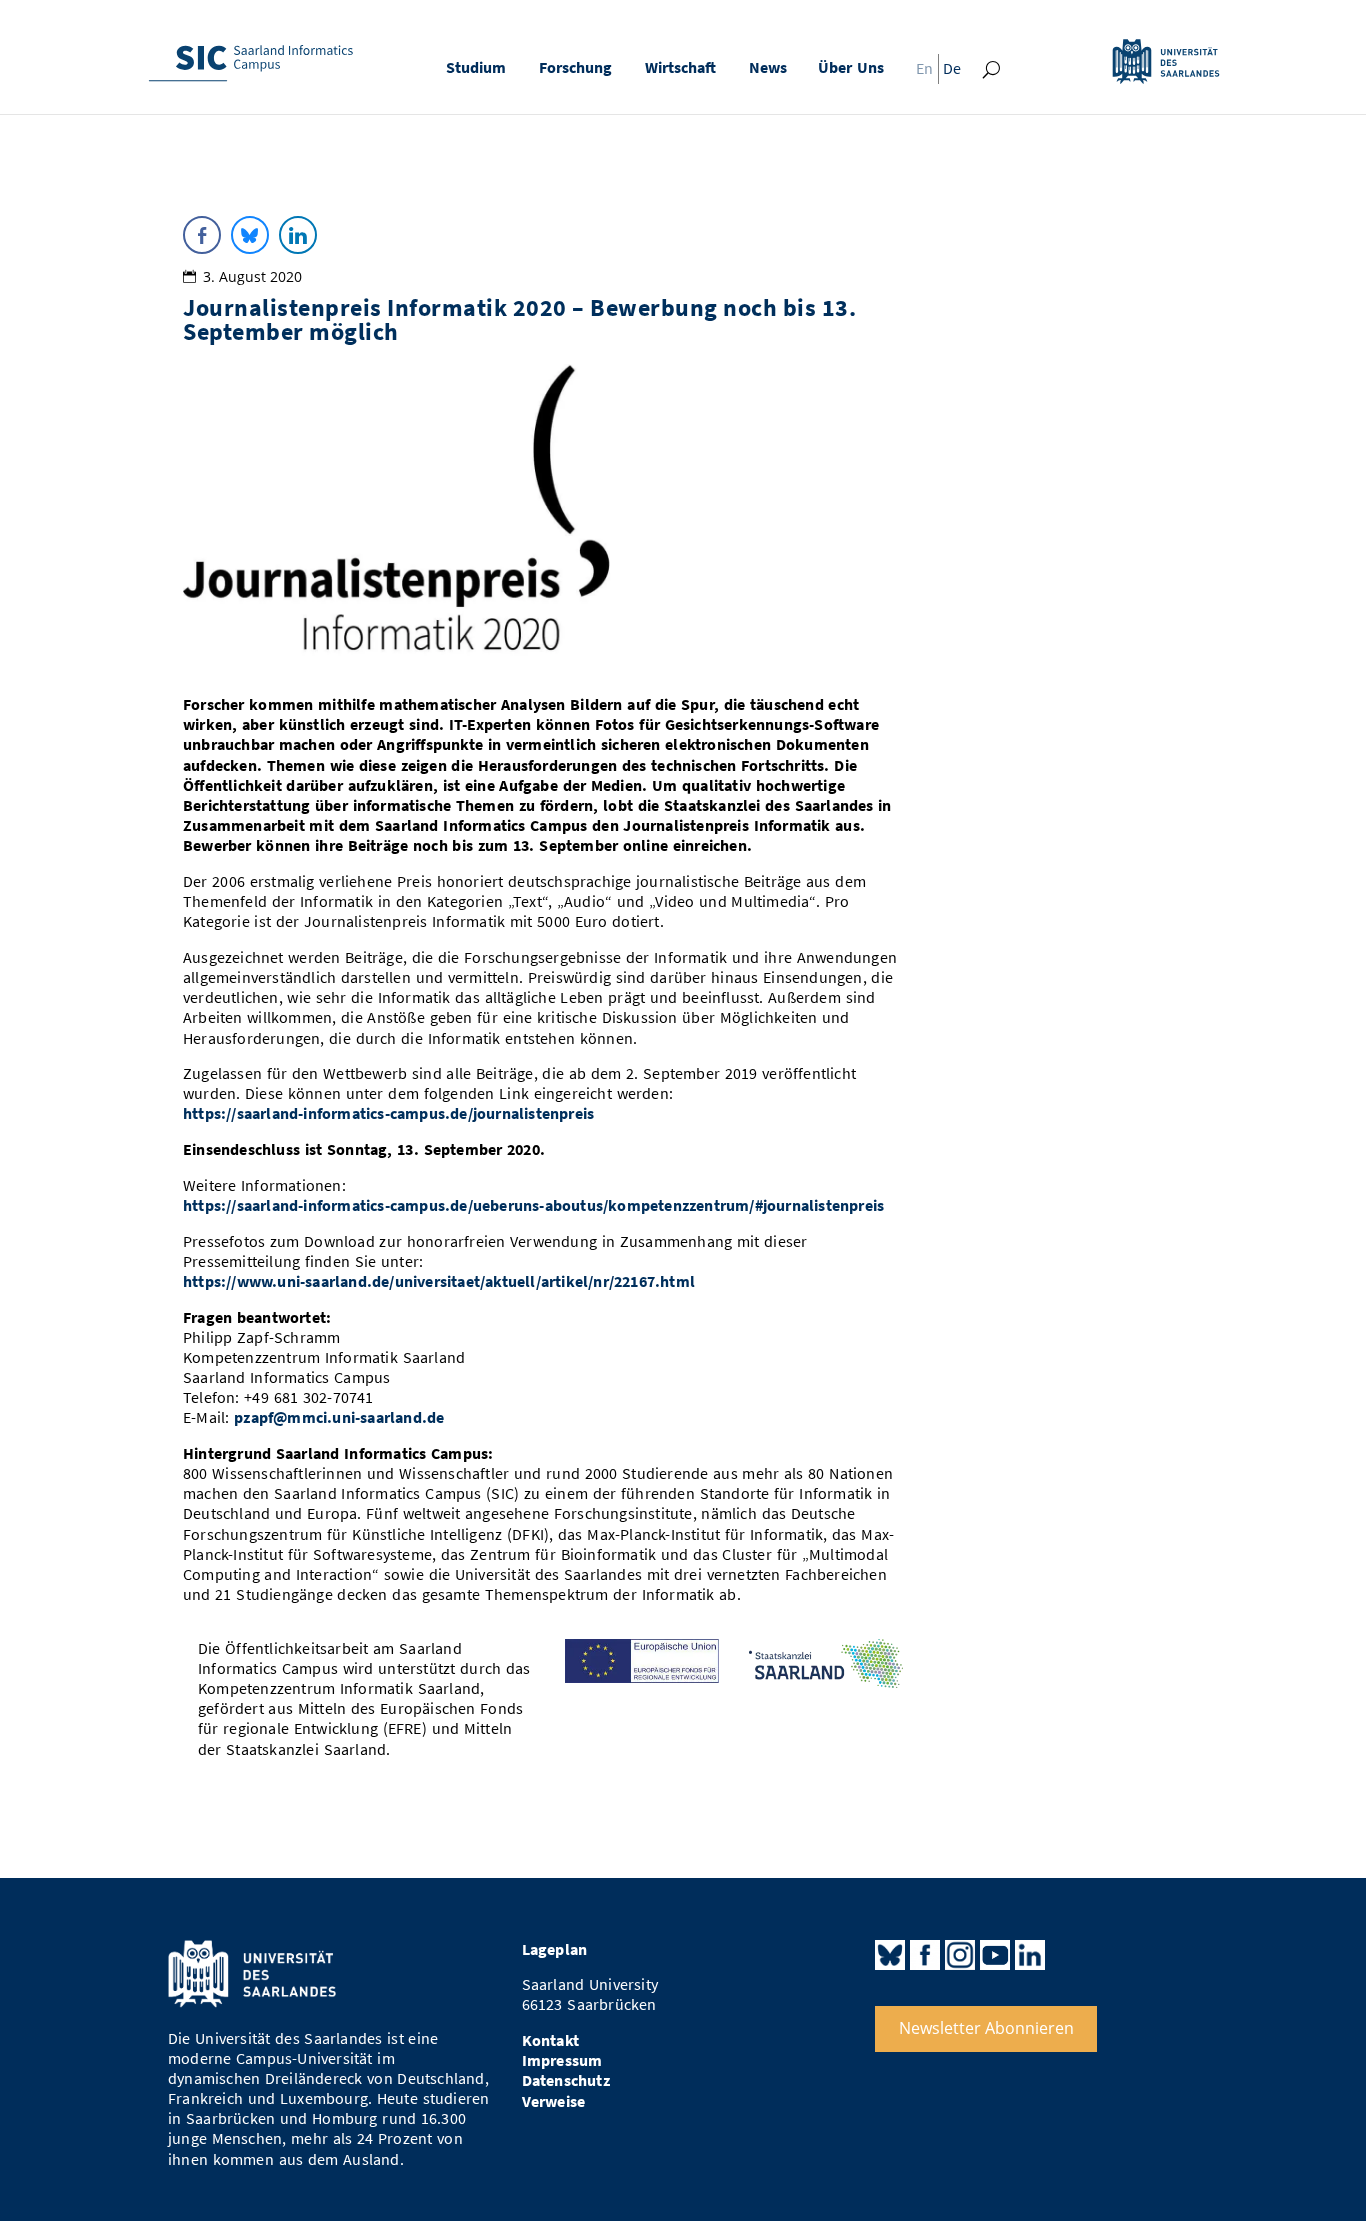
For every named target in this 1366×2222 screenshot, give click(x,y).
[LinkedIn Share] (298, 235)
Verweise (554, 2101)
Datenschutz (566, 2080)
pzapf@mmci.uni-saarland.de (339, 1417)
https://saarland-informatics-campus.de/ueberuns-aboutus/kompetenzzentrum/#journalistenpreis (533, 1205)
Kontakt (550, 2040)
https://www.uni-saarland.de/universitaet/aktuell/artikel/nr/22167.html (439, 1281)
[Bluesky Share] (250, 235)
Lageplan (555, 1949)
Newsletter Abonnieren (986, 2028)
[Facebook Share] (202, 235)
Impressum (562, 2060)
